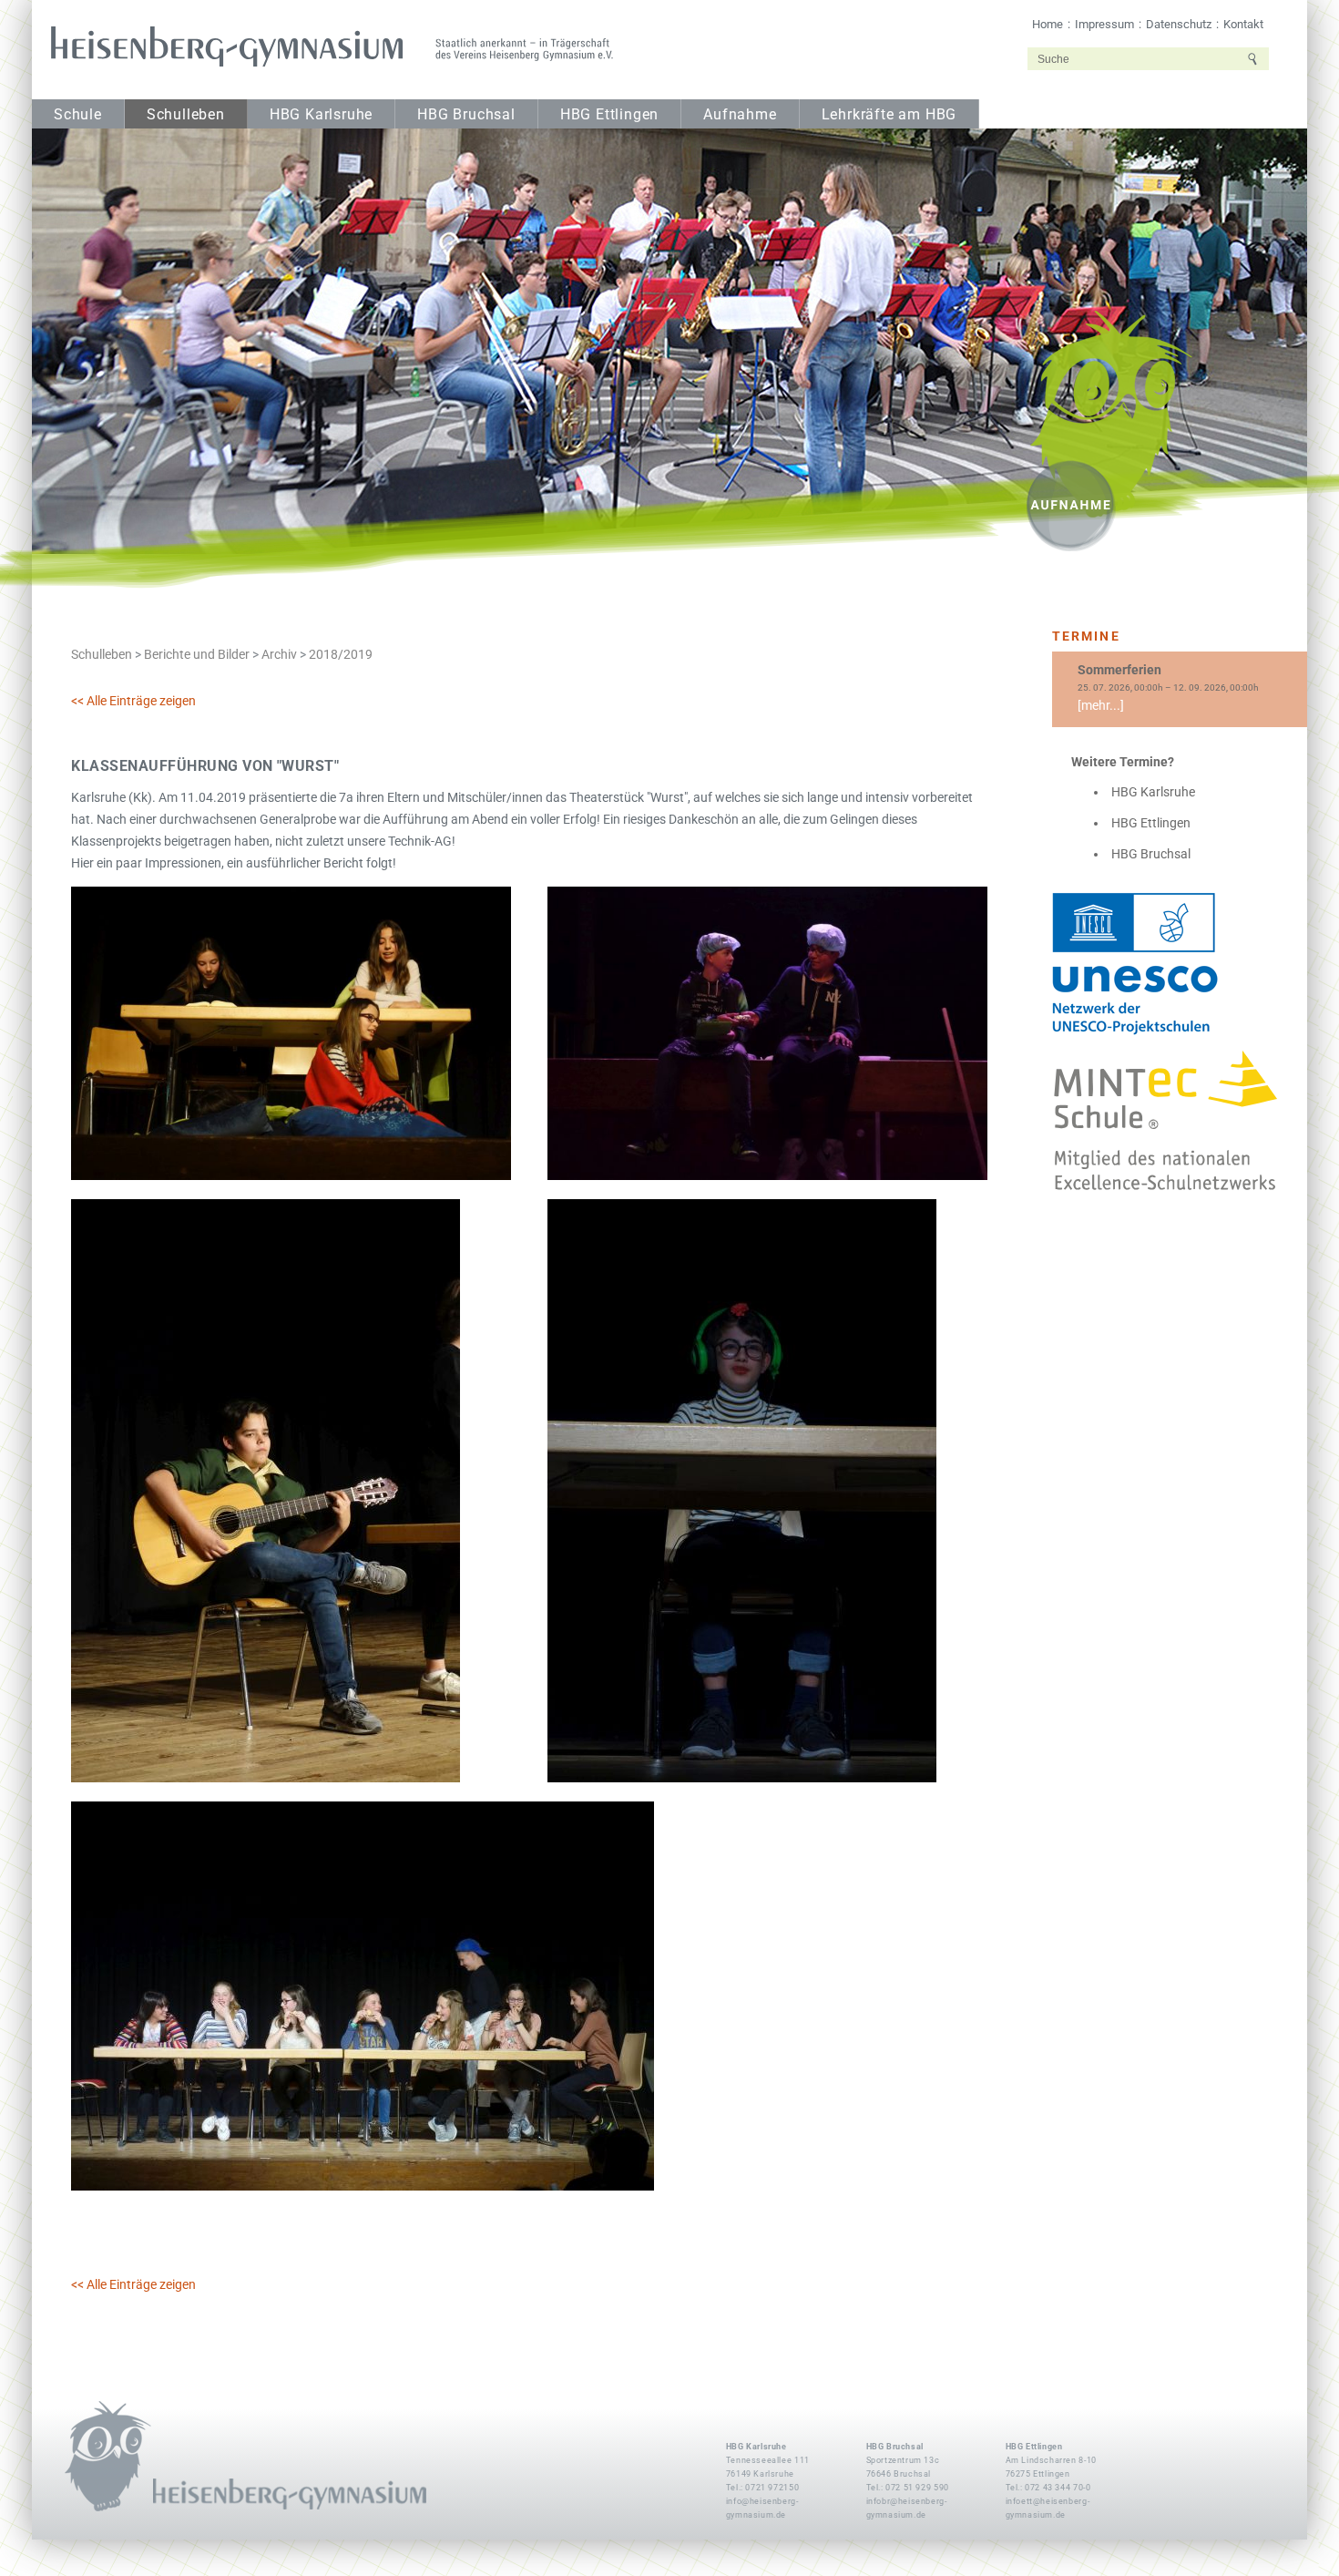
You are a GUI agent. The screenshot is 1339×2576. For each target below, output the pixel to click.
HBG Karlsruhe (321, 115)
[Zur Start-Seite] (326, 47)
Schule (78, 115)
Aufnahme (740, 115)
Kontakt (1243, 24)
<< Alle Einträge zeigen (133, 701)
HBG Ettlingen (609, 115)
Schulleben (186, 115)
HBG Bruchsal (466, 115)
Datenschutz (1179, 24)
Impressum (1104, 24)
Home (1048, 24)
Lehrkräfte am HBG (889, 115)
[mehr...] (1101, 705)
